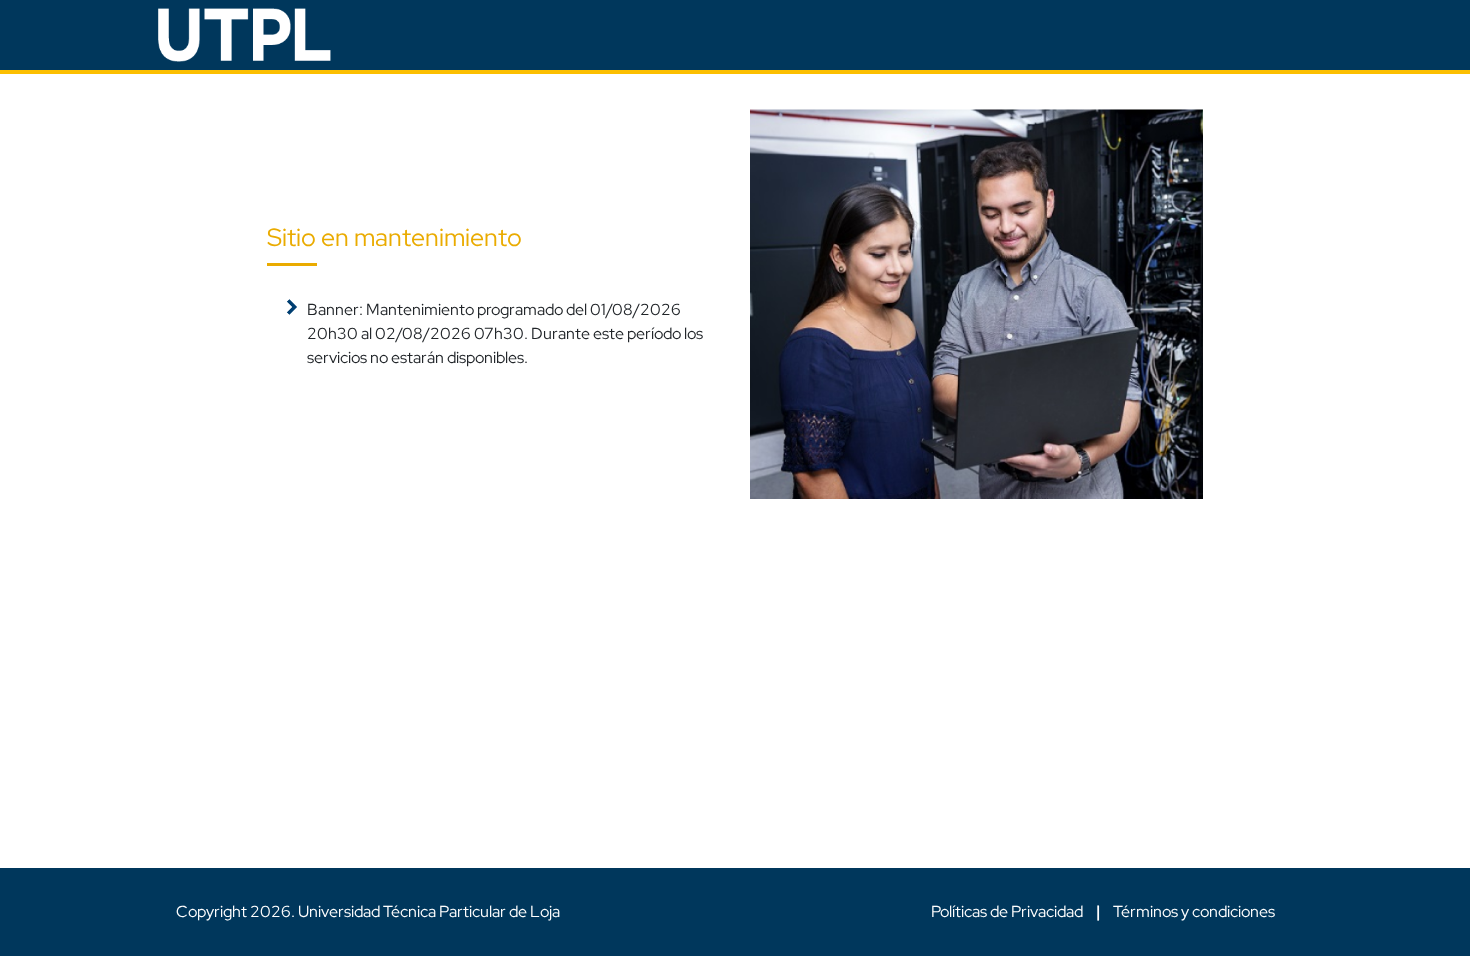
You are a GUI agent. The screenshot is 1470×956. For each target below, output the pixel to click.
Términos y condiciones (1194, 911)
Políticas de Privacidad (1008, 911)
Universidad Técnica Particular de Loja (429, 911)
